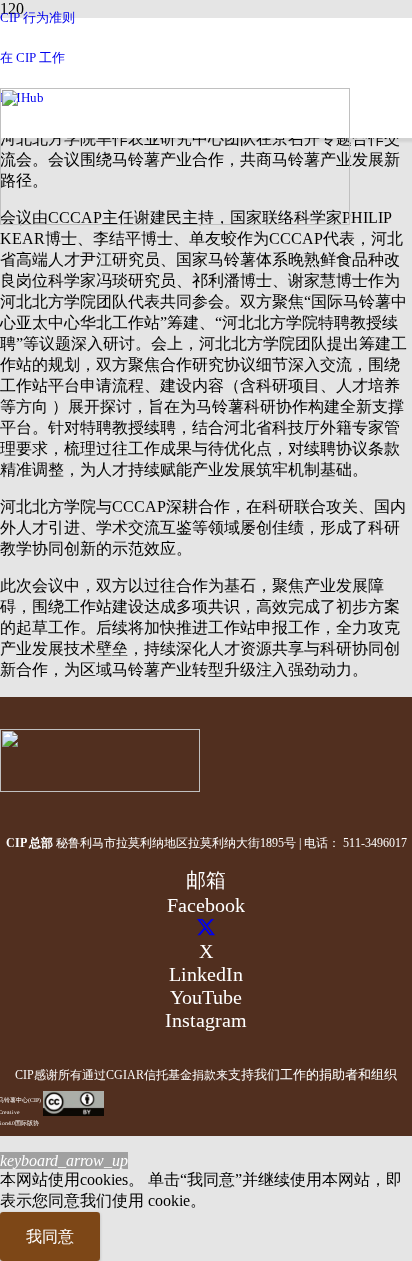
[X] (206, 928)
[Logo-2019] (175, 219)
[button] (64, 1160)
